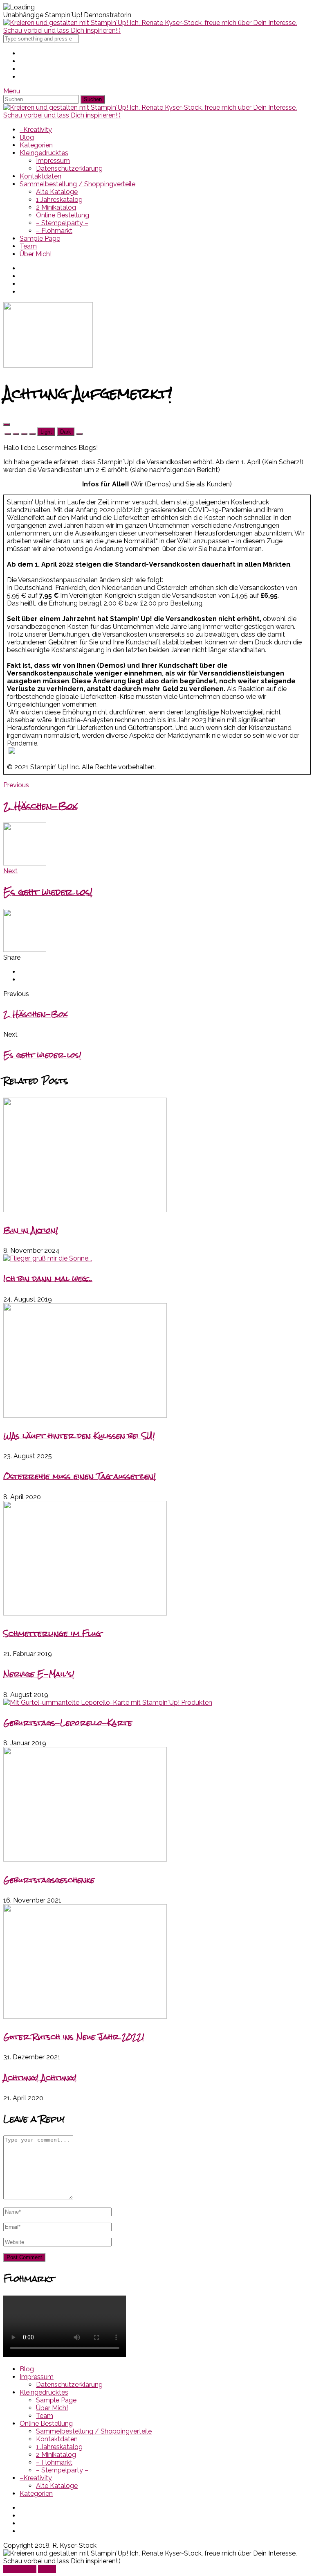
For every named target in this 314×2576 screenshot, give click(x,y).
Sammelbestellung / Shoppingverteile (77, 184)
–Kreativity (36, 130)
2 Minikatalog (56, 207)
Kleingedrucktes (44, 153)
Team (28, 246)
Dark (66, 432)
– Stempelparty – (62, 223)
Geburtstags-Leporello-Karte (68, 1723)
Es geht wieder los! (42, 1055)
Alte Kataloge (57, 192)
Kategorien (36, 145)
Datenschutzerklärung (69, 168)
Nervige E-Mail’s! (39, 1674)
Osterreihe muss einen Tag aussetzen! (80, 1476)
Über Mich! (36, 254)
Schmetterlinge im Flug (52, 1633)
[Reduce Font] (16, 434)
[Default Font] (24, 434)
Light (46, 432)
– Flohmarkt (54, 231)
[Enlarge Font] (32, 434)
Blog (27, 137)
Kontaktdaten (40, 176)
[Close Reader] (8, 434)
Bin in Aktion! (31, 1230)
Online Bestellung (63, 215)
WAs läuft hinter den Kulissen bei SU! (79, 1436)
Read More (20, 2569)
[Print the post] (79, 434)
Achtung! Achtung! (40, 2078)
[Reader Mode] (7, 425)
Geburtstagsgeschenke (49, 1880)
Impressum (53, 161)
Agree (47, 2569)
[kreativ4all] (157, 31)
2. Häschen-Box (35, 1014)
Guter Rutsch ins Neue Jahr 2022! (74, 2037)
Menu (12, 91)
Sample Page (40, 238)
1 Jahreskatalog (59, 200)
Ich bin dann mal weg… (48, 1278)
